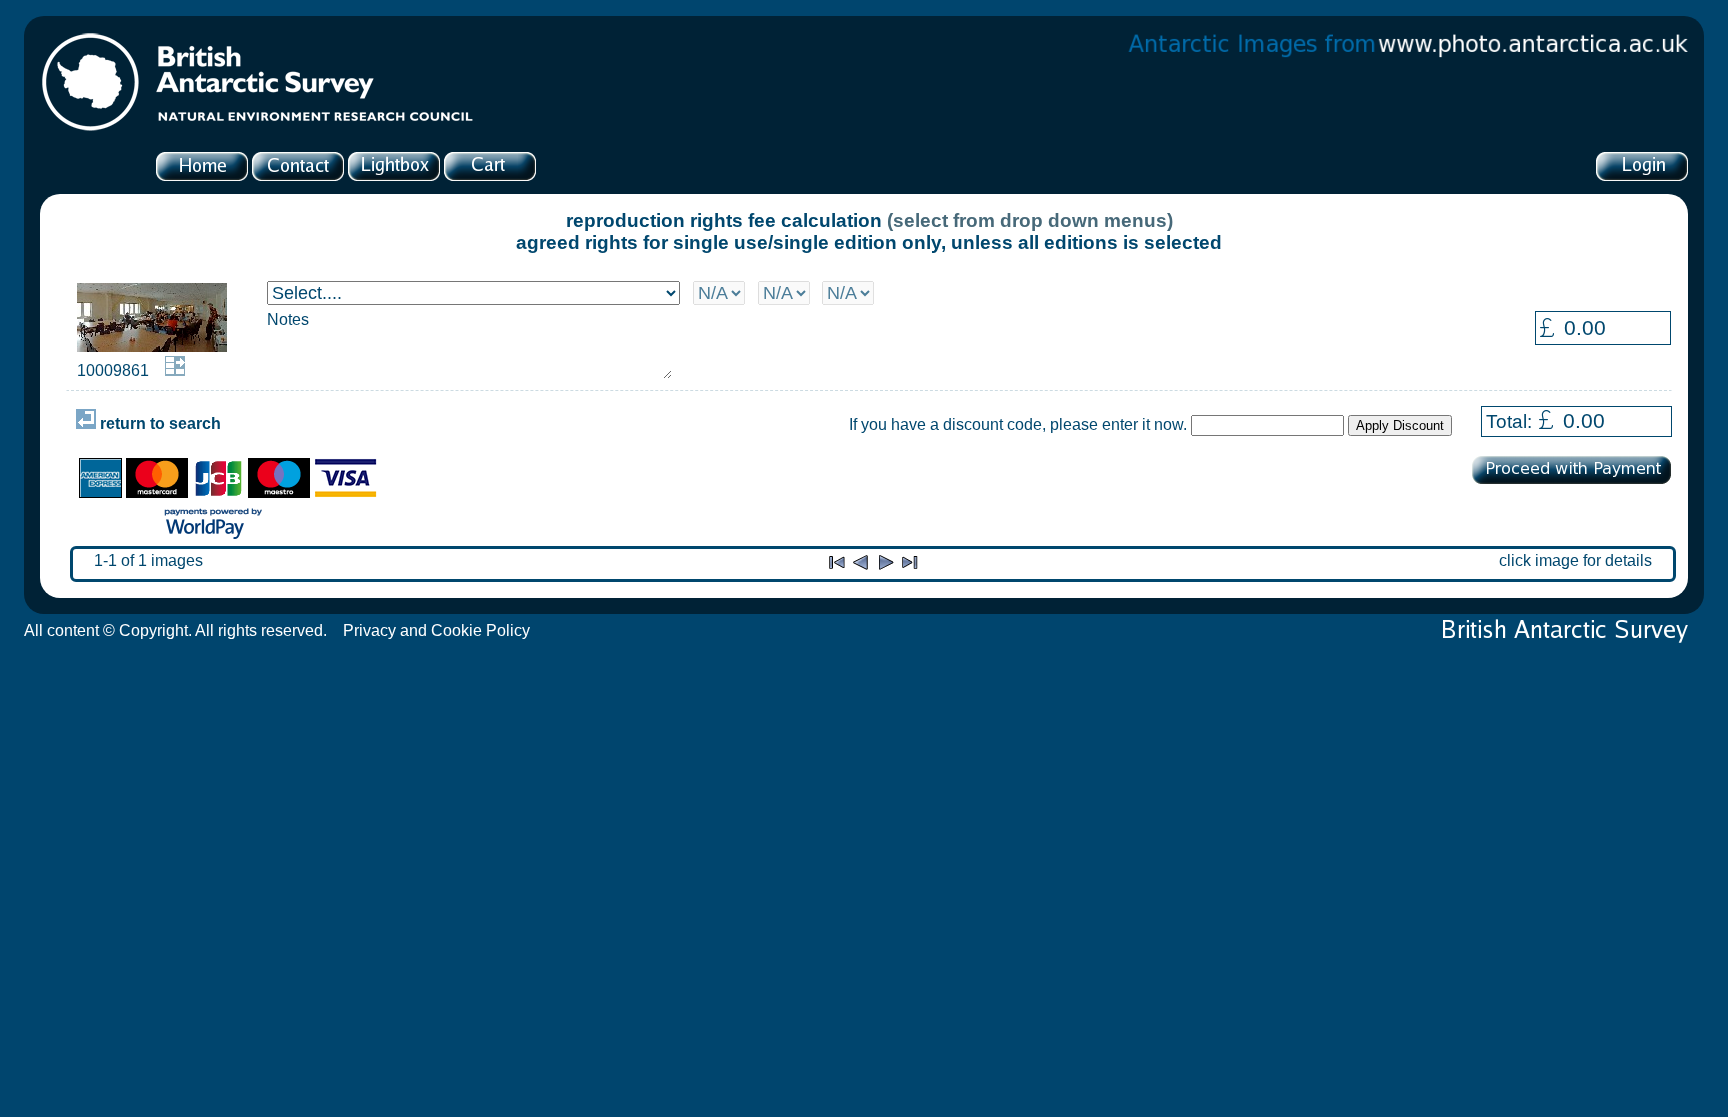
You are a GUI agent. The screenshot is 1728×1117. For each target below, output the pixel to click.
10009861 (113, 370)
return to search (158, 423)
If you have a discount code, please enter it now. (1018, 424)
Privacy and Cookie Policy (436, 630)
